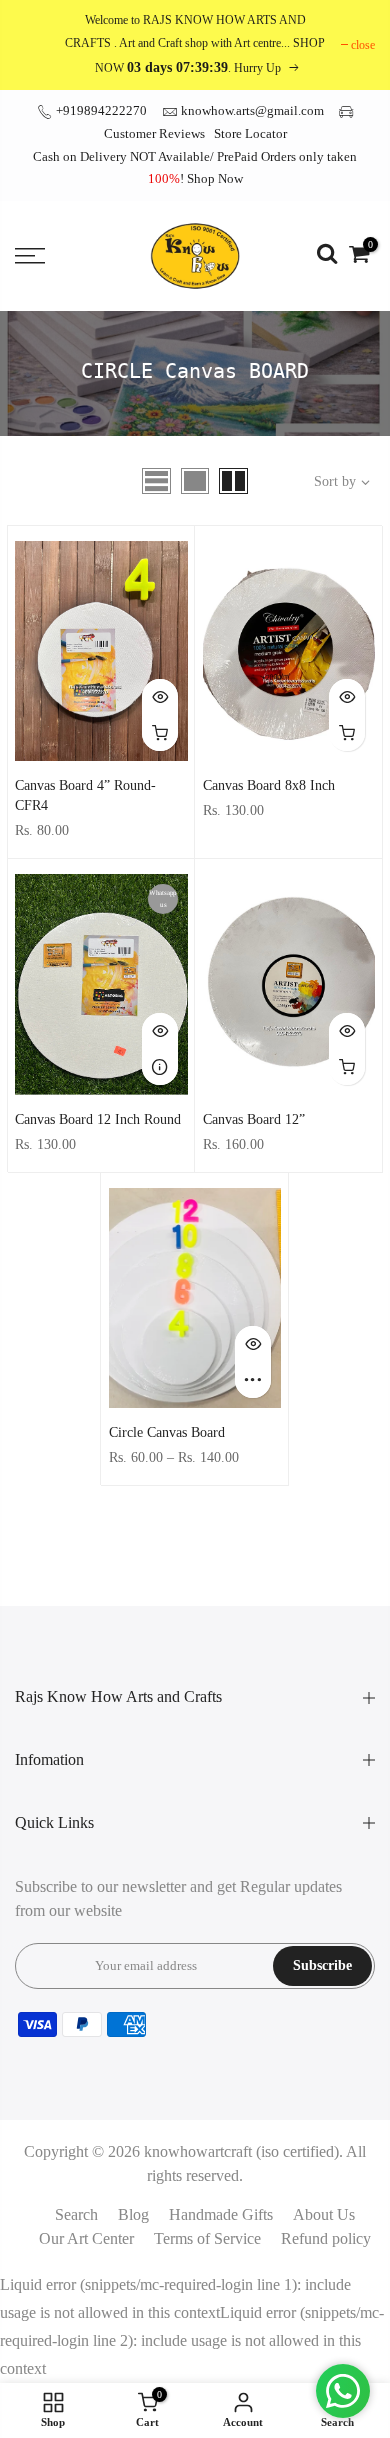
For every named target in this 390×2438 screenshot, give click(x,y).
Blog (133, 2214)
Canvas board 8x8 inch (269, 785)
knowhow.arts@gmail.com (252, 110)
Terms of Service (207, 2238)
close (363, 45)
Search (76, 2214)
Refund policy (326, 2238)
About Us (324, 2214)
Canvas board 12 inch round (98, 1119)
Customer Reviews (154, 133)
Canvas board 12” (254, 1119)
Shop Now (215, 178)
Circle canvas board (167, 1432)
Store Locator (250, 133)
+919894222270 (100, 110)
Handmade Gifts (221, 2214)
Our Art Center (86, 2238)
